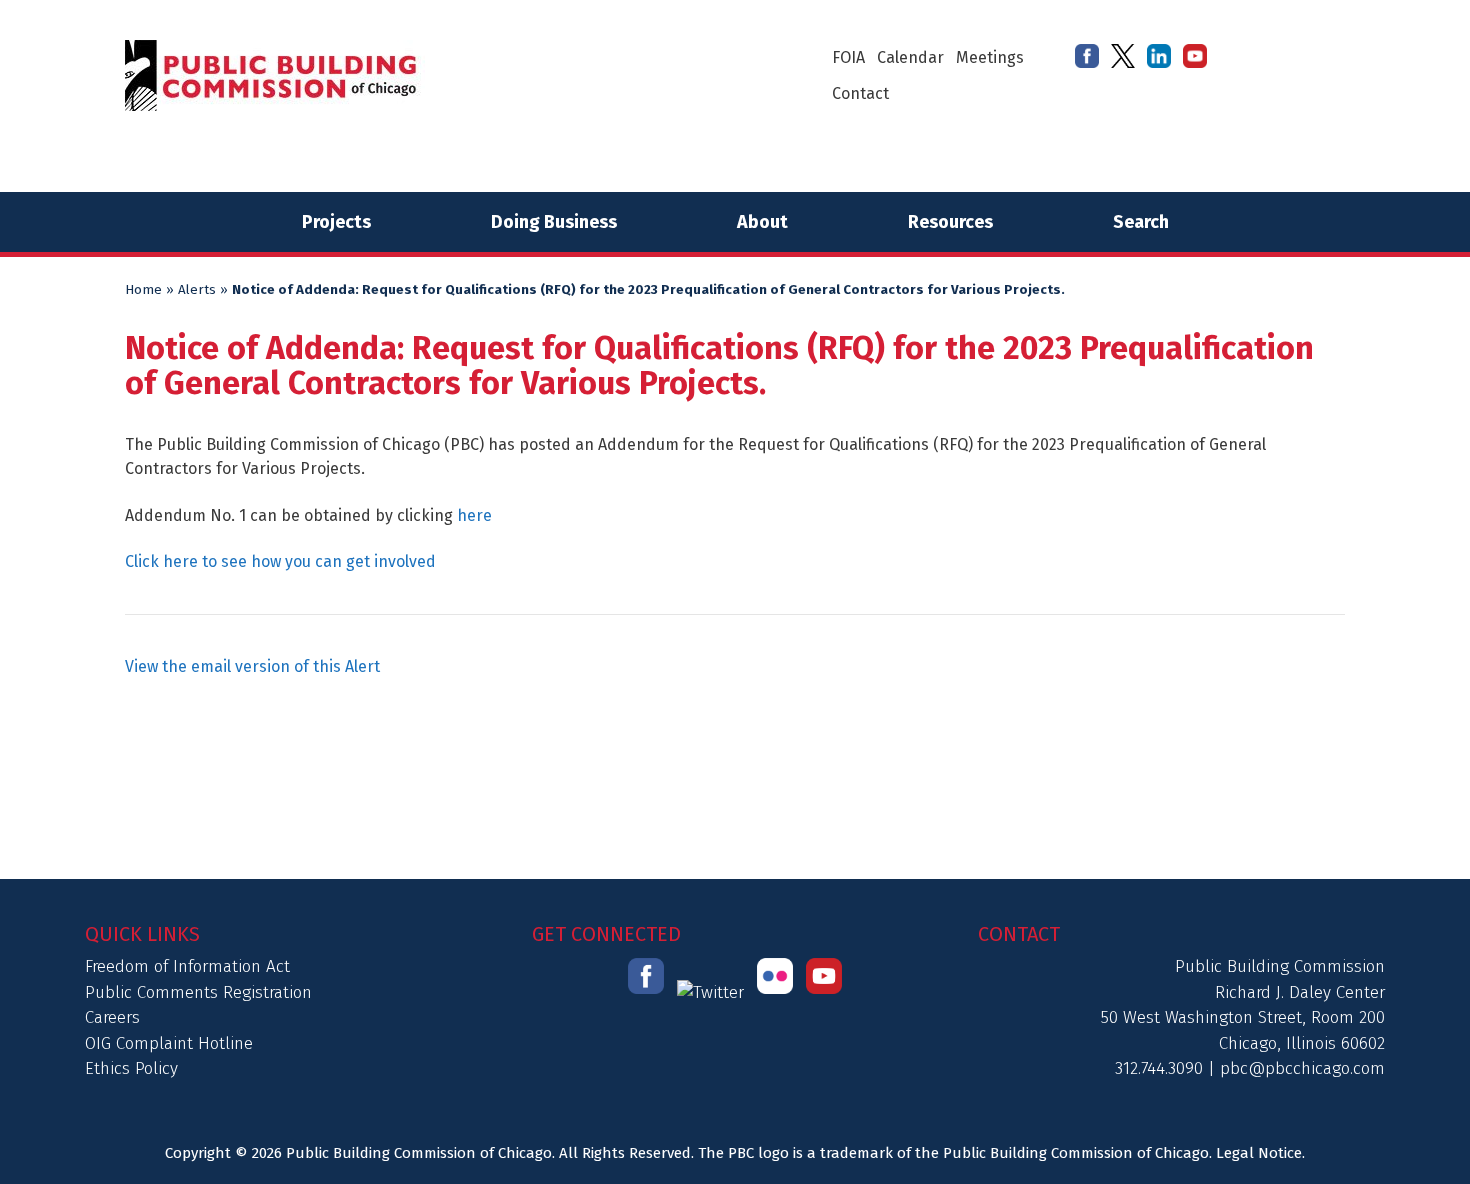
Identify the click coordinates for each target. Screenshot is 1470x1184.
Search (1141, 222)
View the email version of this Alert (252, 666)
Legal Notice (1259, 1153)
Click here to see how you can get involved (280, 561)
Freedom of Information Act (187, 966)
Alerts (197, 290)
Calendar (910, 57)
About (762, 222)
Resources (950, 222)
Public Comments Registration (198, 992)
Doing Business (554, 222)
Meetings (990, 57)
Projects (336, 222)
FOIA (848, 57)
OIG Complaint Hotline (169, 1043)
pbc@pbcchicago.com (1302, 1068)
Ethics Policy (131, 1068)
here (474, 515)
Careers (112, 1017)
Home (143, 290)
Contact (860, 93)
